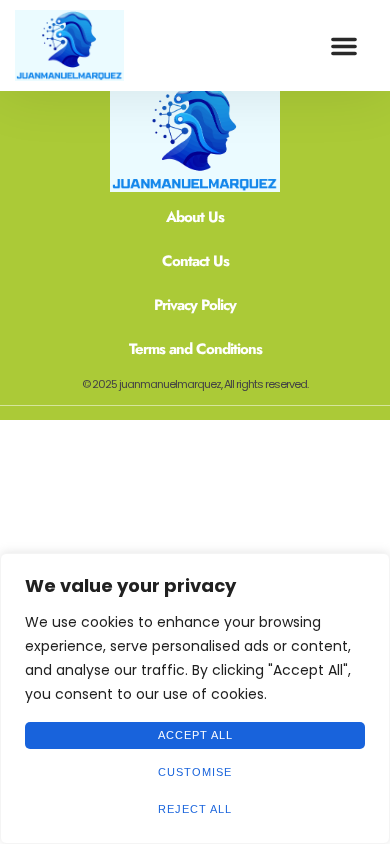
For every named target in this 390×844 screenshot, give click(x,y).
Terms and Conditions (195, 349)
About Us (195, 217)
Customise (195, 772)
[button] (344, 46)
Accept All (195, 735)
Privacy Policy (195, 305)
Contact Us (195, 261)
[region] (195, 698)
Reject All (195, 809)
